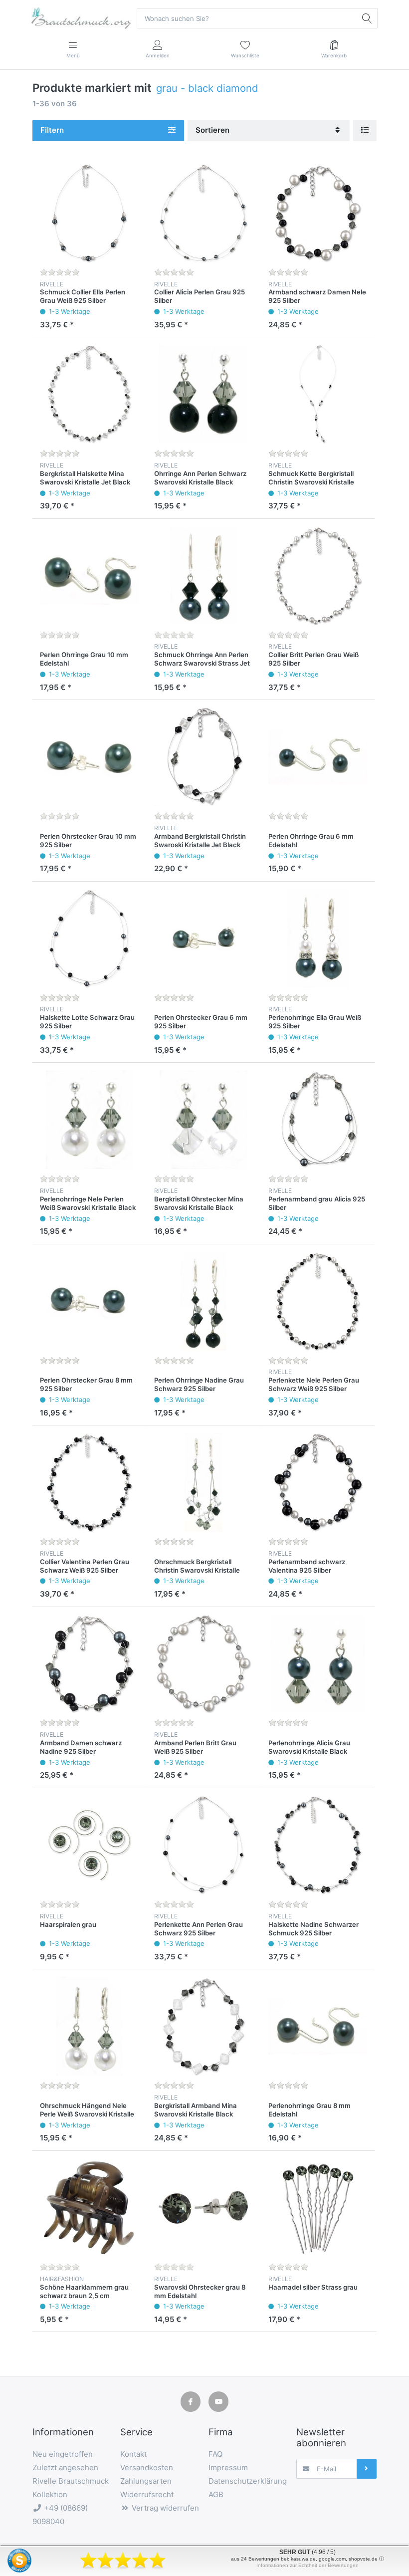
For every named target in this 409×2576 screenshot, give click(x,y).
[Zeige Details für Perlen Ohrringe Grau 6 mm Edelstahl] (318, 757)
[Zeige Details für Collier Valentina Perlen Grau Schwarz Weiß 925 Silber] (89, 1482)
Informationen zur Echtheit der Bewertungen (307, 2565)
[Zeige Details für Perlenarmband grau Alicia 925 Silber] (318, 1120)
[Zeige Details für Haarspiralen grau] (89, 1845)
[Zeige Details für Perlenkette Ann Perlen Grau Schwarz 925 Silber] (204, 1845)
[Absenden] (367, 2469)
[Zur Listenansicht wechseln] (365, 130)
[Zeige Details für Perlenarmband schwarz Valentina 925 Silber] (318, 1482)
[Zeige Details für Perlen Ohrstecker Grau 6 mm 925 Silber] (204, 938)
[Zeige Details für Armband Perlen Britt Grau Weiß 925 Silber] (204, 1664)
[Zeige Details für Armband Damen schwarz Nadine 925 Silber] (89, 1664)
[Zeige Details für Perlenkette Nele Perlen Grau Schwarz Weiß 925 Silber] (318, 1301)
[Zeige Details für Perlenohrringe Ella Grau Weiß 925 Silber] (318, 938)
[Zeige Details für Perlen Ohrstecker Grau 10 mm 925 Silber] (89, 757)
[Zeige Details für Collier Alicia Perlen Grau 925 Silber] (204, 213)
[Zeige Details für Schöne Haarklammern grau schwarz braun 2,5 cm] (89, 2208)
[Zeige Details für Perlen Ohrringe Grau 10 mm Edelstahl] (89, 576)
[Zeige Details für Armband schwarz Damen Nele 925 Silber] (318, 213)
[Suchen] (367, 18)
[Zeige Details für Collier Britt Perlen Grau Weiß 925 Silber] (318, 576)
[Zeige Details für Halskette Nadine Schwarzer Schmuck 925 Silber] (318, 1845)
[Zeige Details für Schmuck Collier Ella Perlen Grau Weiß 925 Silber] (89, 213)
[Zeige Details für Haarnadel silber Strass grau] (318, 2208)
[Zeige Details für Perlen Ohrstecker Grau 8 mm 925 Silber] (89, 1301)
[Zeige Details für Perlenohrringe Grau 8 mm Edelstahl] (318, 2026)
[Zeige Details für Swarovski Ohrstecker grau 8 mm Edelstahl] (204, 2208)
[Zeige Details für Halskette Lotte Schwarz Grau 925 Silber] (89, 938)
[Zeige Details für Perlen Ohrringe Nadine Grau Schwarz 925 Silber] (204, 1301)
